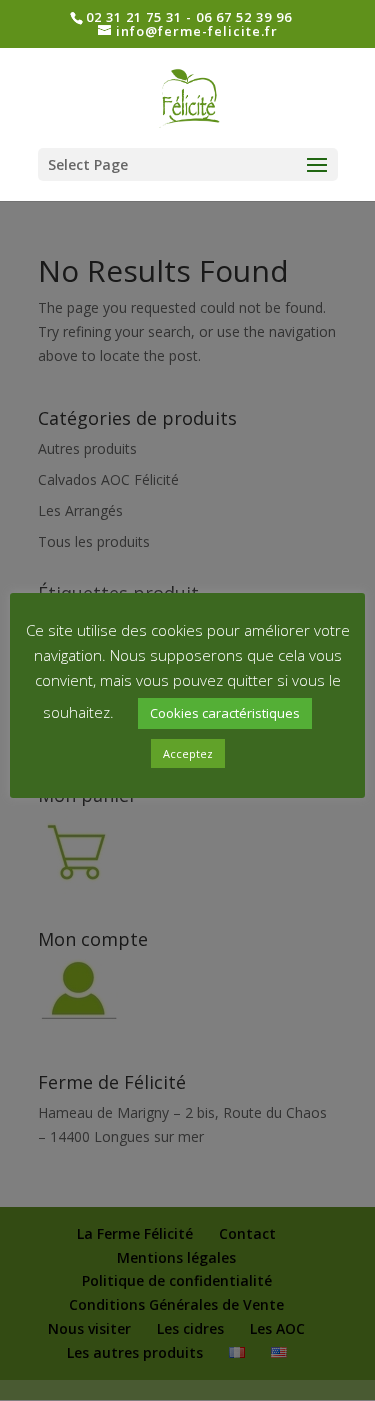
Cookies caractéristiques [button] (225, 713)
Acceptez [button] (188, 753)
